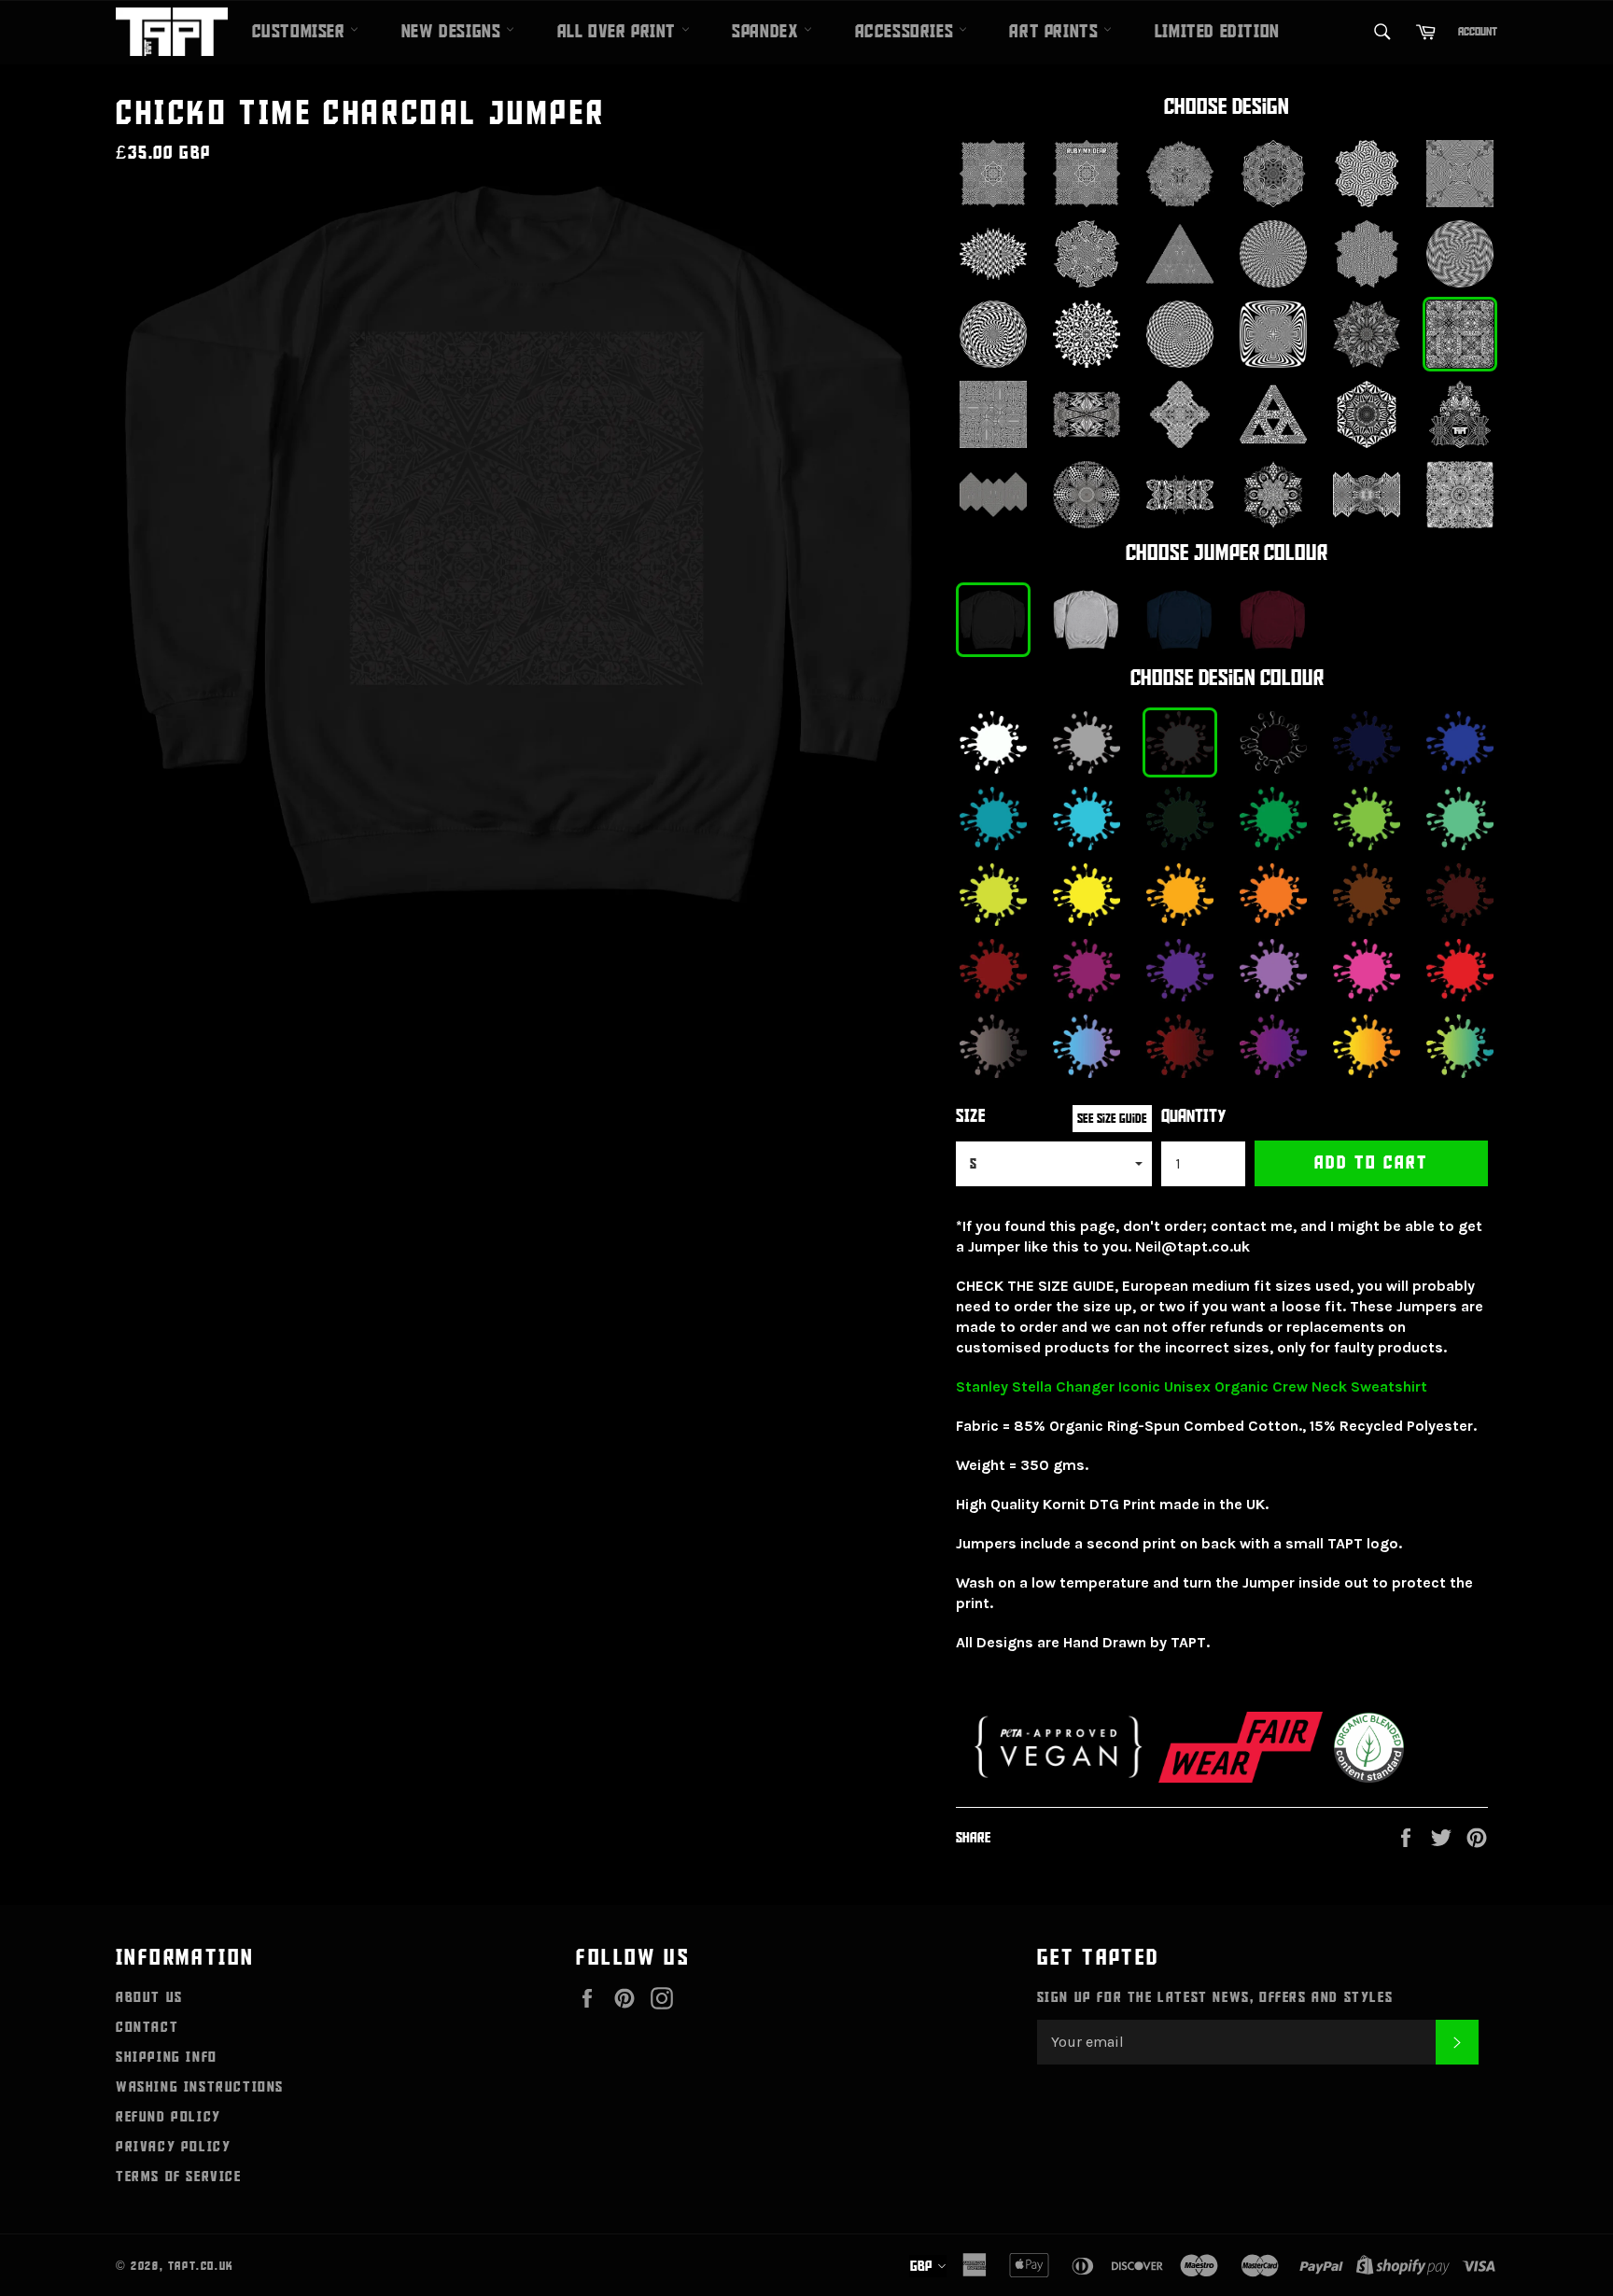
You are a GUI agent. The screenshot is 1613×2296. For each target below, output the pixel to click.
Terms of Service (179, 2177)
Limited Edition (1217, 32)
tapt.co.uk (201, 2266)
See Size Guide (1112, 1119)
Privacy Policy (173, 2147)
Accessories (907, 32)
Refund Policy (168, 2117)
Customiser (302, 32)
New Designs (454, 32)
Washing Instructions (200, 2087)
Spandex (768, 32)
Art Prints (1056, 32)
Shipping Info (167, 2057)
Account (1478, 32)
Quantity (1194, 1117)
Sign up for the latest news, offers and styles (1215, 1997)
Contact (147, 2027)
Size (971, 1117)
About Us (149, 1997)
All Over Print (619, 32)
